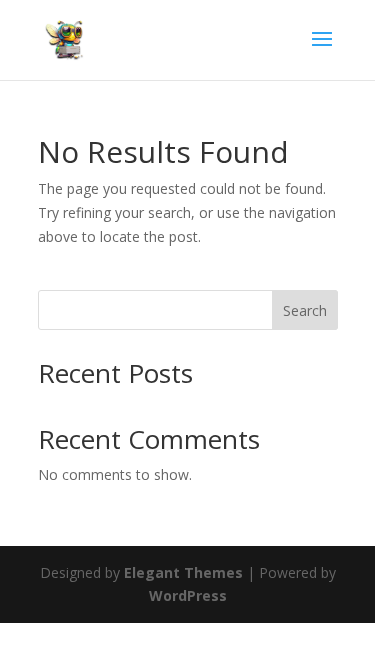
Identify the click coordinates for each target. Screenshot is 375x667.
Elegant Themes (183, 572)
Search (305, 310)
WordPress (188, 595)
